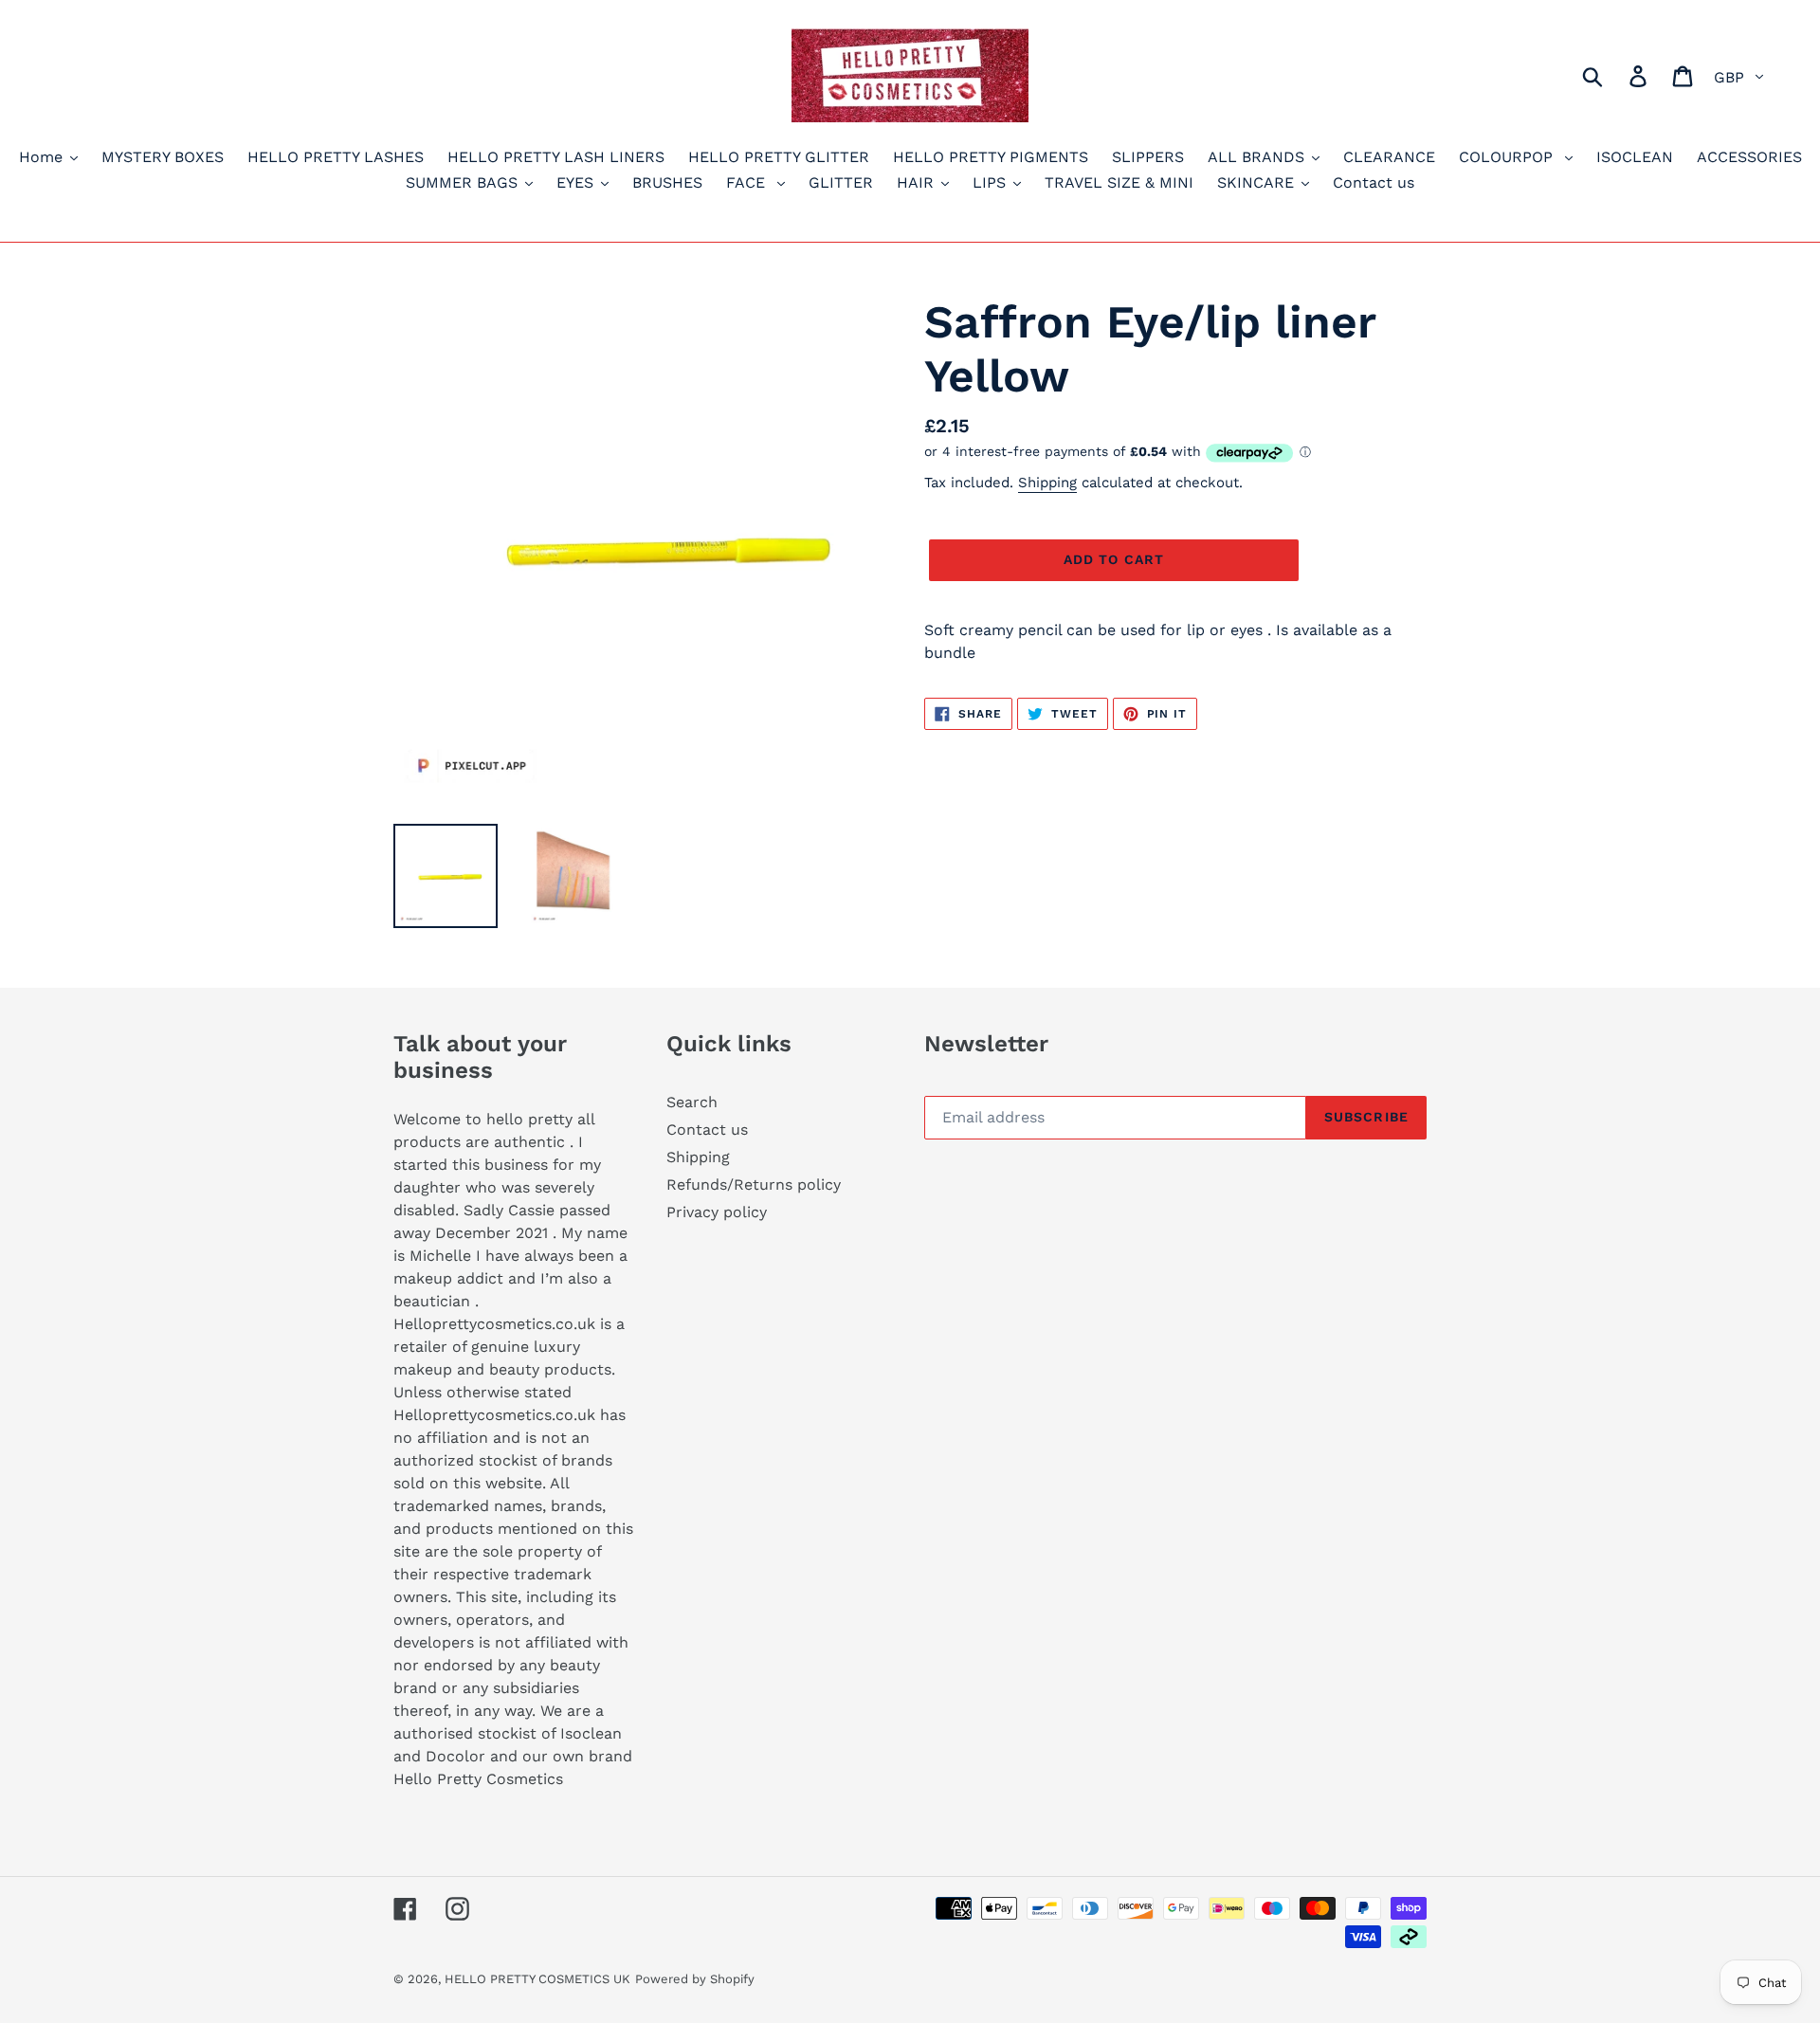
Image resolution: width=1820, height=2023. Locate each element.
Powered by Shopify (695, 1979)
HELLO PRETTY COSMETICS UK (537, 1979)
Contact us (707, 1130)
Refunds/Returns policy (754, 1185)
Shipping (1047, 483)
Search (692, 1102)
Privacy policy (717, 1212)
